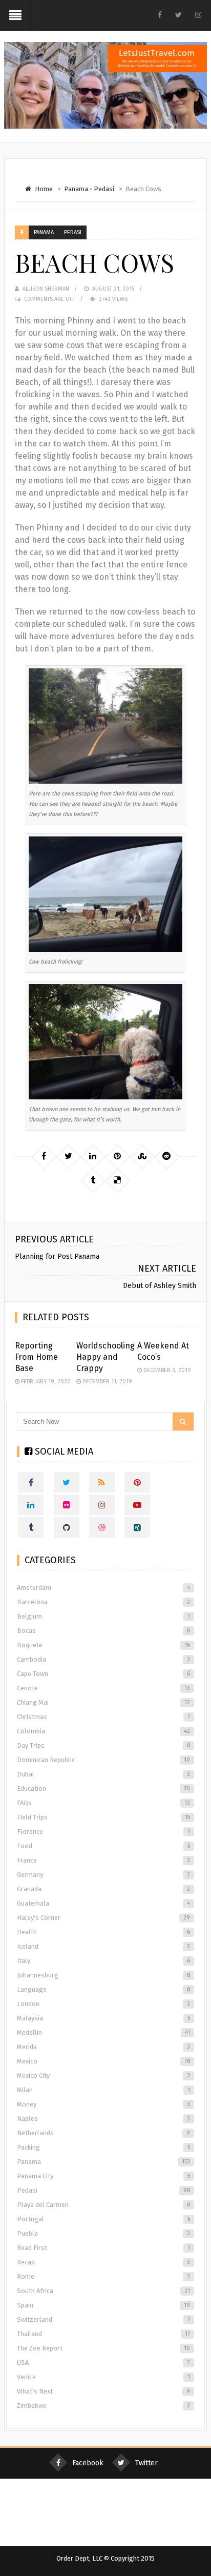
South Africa (103, 2291)
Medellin (103, 2032)
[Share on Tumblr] (93, 1180)
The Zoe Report (103, 2348)
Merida (103, 2047)
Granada (103, 1889)
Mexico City (103, 2076)
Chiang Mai (103, 1702)
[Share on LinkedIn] (93, 1156)
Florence (103, 1832)
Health (103, 1932)
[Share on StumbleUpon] (142, 1156)
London (103, 2004)
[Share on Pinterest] (117, 1156)
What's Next (103, 2391)
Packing (103, 2147)
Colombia (103, 1731)
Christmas (103, 1717)
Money (103, 2104)
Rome (103, 2276)
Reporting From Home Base (36, 1357)
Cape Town (103, 1674)
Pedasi (104, 189)
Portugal (103, 2219)
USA (103, 2363)
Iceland (103, 1946)
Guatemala (103, 1903)
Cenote (103, 1688)
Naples (103, 2119)
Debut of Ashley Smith (160, 1286)
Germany (103, 1875)
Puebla (103, 2233)
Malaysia (103, 2018)
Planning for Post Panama (57, 1256)
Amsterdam (103, 1588)
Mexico (103, 2061)
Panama (76, 189)
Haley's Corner (103, 1918)
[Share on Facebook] (44, 1156)
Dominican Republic (103, 1760)
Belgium (103, 1616)
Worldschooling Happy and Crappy (105, 1357)
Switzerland (103, 2319)
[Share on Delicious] (117, 1180)
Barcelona (103, 1602)
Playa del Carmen (103, 2205)
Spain (103, 2305)
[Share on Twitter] (68, 1156)
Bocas (103, 1631)
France (103, 1860)
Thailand (103, 2334)
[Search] (183, 1422)
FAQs (103, 1803)
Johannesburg (103, 1975)
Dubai (103, 1774)
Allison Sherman (46, 289)
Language (103, 1989)
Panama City (103, 2176)
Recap (103, 2262)
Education (103, 1788)
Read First (103, 2248)
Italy (103, 1961)
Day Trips (103, 1745)
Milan (103, 2090)
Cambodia (103, 1659)
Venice (103, 2377)
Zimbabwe (103, 2406)
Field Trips (103, 1817)
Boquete (103, 1645)
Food (103, 1846)
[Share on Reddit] (166, 1156)
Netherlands (103, 2133)
